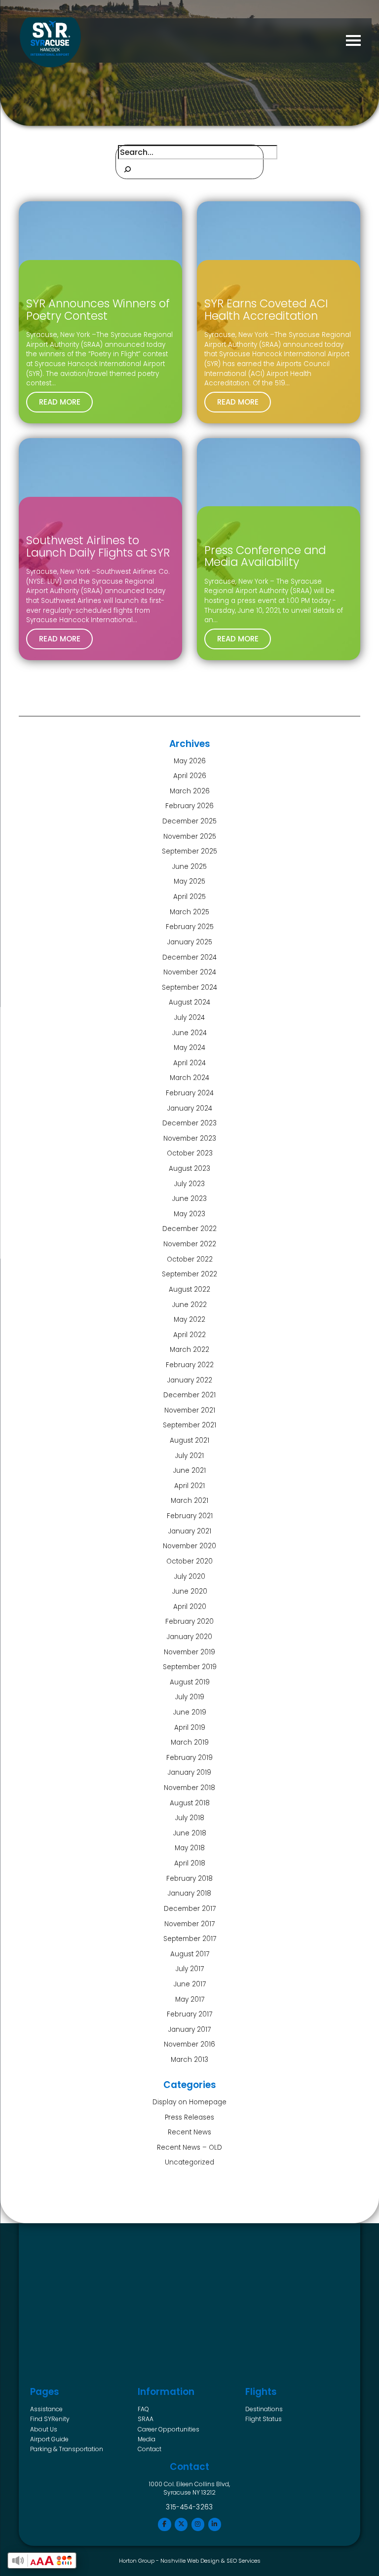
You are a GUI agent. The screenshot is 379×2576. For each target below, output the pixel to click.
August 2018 (190, 1803)
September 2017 (190, 1939)
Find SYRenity (50, 2419)
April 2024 (189, 1063)
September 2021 (189, 1425)
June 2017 (190, 1984)
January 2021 (190, 1531)
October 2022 (190, 1259)
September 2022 (189, 1274)
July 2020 (190, 1577)
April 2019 (190, 1728)
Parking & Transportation (67, 2449)
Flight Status (264, 2419)
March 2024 (189, 1078)
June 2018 (190, 1833)
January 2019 (189, 1773)
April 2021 (189, 1486)
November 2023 (190, 1139)
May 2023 (189, 1214)
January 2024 (190, 1108)
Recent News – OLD (189, 2147)
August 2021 (189, 1440)
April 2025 (189, 897)
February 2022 (190, 1365)
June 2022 (189, 1305)
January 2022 (190, 1380)
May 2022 (189, 1320)
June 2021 (189, 1471)
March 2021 (189, 1501)
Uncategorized (189, 2162)
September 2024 (189, 988)
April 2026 (190, 776)
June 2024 (189, 1033)
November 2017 (189, 1924)
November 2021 (190, 1410)
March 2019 (190, 1742)
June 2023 (189, 1199)
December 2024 (189, 957)
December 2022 (189, 1229)
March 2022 (189, 1350)
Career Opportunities (169, 2429)
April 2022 (189, 1335)
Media (147, 2439)
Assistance (46, 2409)
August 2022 (189, 1289)
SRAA (146, 2419)
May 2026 (190, 761)
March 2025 (189, 912)
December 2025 (189, 821)
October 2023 (190, 1153)
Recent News (189, 2132)
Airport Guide (49, 2439)
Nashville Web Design (190, 2561)
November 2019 (189, 1652)
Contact (150, 2449)
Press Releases (189, 2117)
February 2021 (190, 1516)
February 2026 (189, 806)
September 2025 (189, 851)
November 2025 (190, 837)
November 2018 (189, 1788)
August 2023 (189, 1169)
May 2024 (189, 1048)
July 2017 (190, 1969)
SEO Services (244, 2561)
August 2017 (190, 1954)
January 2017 (189, 2030)
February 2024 (190, 1093)
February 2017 (189, 2014)
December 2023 (189, 1123)
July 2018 (190, 1818)
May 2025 (189, 881)
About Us (44, 2429)
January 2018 (189, 1893)
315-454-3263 (189, 2507)
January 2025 (190, 942)
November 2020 (189, 1546)
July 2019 (190, 1697)
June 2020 (190, 1591)
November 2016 (189, 2044)
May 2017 (190, 1999)
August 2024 (189, 1002)
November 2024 (190, 972)
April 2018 (190, 1863)
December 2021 (189, 1395)
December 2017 (190, 1909)
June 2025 (189, 867)
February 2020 (189, 1622)
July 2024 (189, 1018)
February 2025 (190, 927)
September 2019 (190, 1667)
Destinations (264, 2409)
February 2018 (189, 1879)
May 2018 (190, 1848)
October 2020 (189, 1561)
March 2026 (190, 791)
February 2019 (189, 1758)
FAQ (143, 2409)
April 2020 (190, 1607)
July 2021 (189, 1456)
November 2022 (190, 1244)
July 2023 (189, 1184)
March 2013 (189, 2060)
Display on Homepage (189, 2102)
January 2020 (189, 1637)
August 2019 (190, 1682)
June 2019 (190, 1712)
